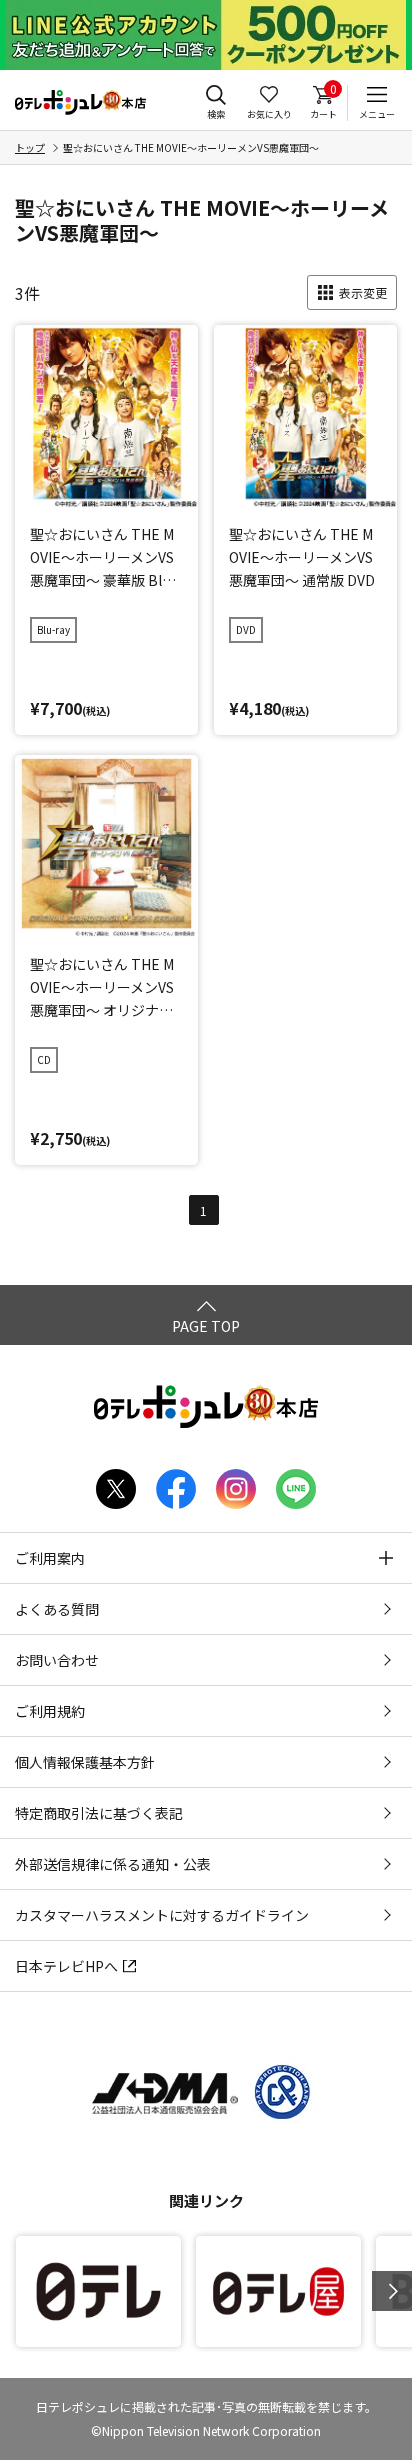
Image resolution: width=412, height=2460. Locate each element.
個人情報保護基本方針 (85, 1762)
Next (392, 2291)
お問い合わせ (57, 1660)
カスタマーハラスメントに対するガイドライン (162, 1915)
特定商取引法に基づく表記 (99, 1813)
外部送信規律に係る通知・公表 (113, 1864)
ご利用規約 (50, 1711)
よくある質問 (57, 1609)
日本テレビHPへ (66, 1966)
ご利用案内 (50, 1558)
